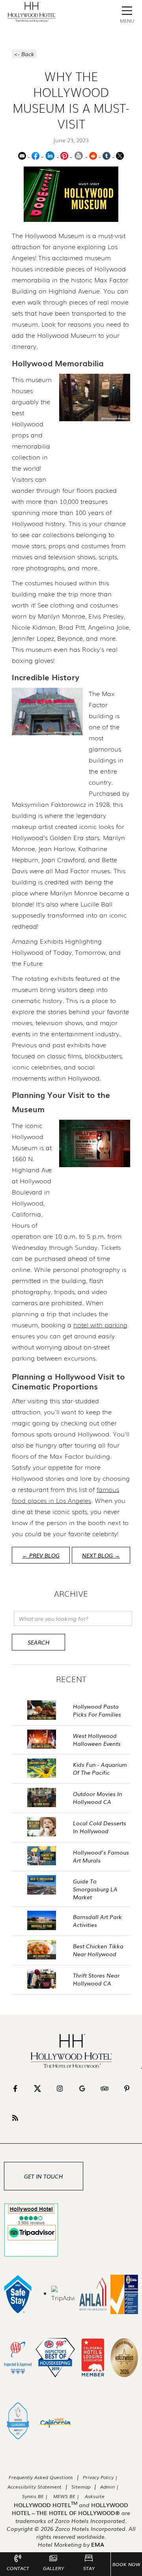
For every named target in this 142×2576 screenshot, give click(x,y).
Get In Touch (44, 2176)
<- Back (24, 54)
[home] (30, 12)
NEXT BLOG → (101, 1555)
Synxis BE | (35, 2496)
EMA (98, 2544)
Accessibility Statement (35, 2487)
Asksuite (95, 2496)
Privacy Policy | (100, 2477)
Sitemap (81, 2487)
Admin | (109, 2487)
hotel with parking (100, 1325)
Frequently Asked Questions (41, 2477)
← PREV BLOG (41, 1555)
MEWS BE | (67, 2496)
